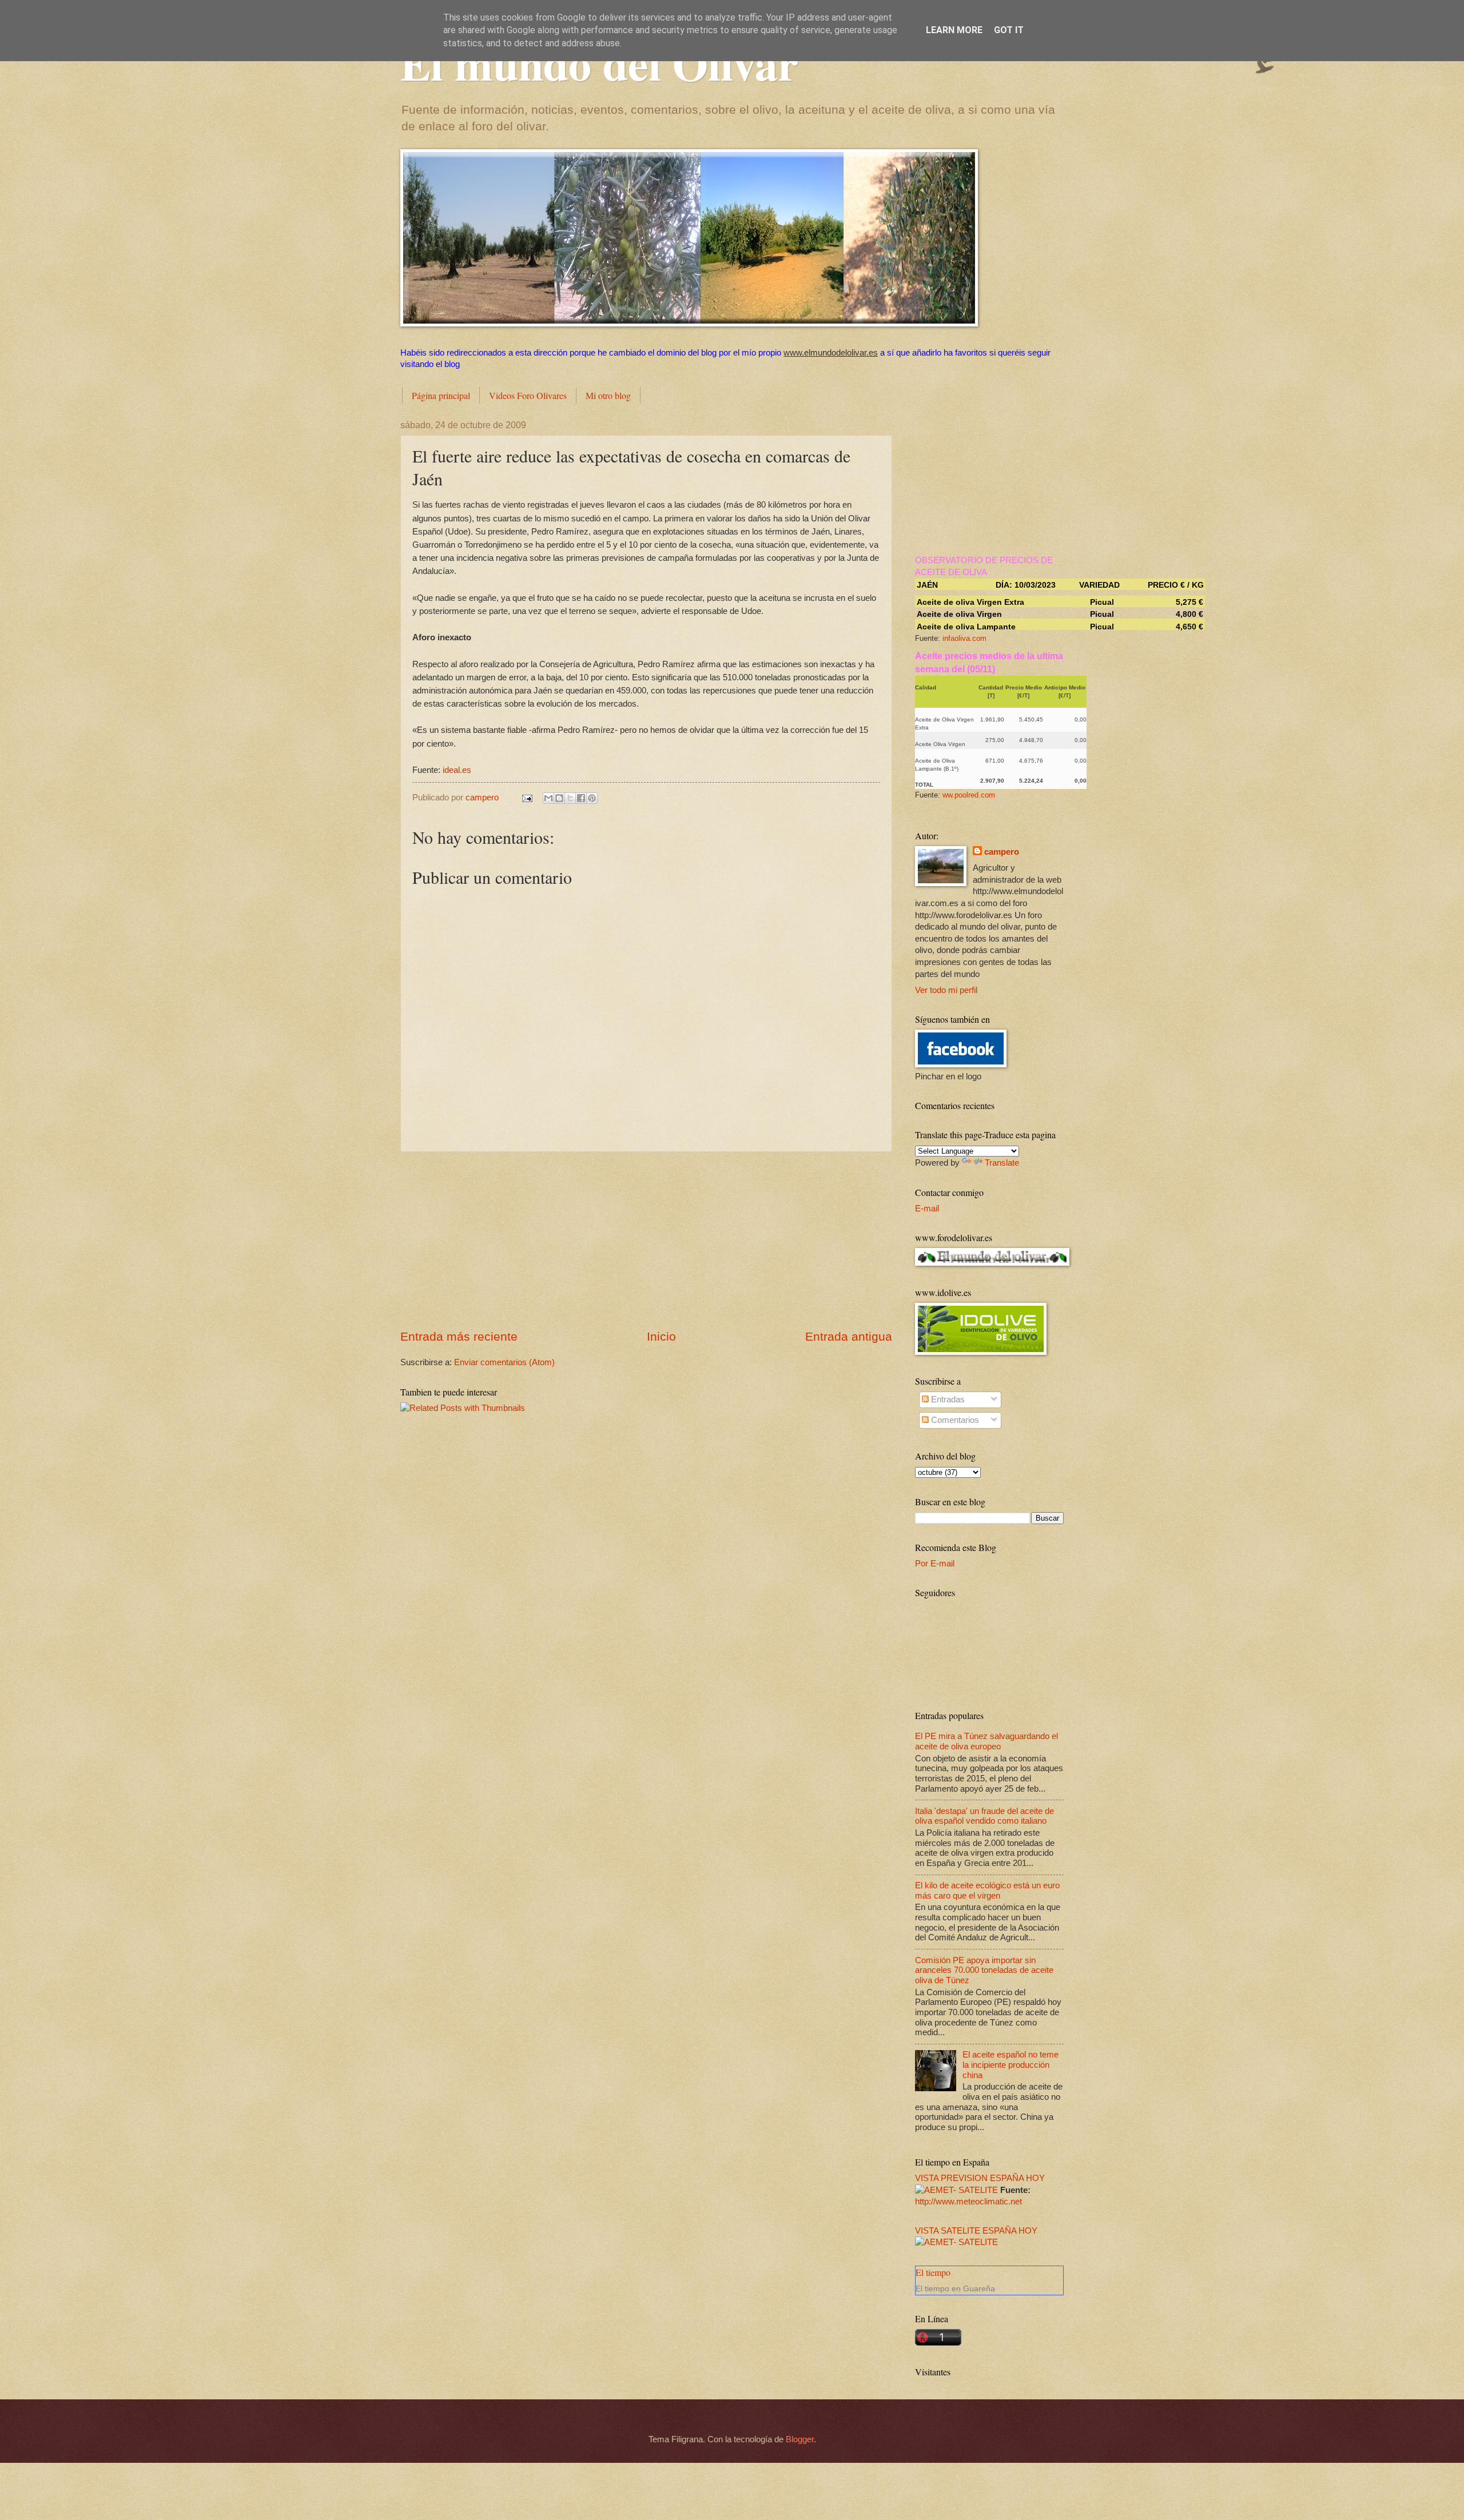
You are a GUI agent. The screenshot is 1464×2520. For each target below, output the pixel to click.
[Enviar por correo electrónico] (548, 798)
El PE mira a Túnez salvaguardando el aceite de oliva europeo (986, 1741)
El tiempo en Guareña (955, 2288)
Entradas (947, 1399)
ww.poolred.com (969, 795)
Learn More (954, 30)
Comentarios (954, 1420)
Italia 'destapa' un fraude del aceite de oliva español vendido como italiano (984, 1816)
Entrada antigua (849, 1336)
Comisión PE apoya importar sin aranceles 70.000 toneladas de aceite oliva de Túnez (984, 1970)
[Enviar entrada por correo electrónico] (526, 798)
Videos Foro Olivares (528, 395)
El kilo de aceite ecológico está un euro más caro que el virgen (987, 1891)
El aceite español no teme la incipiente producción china (1011, 2065)
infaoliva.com (964, 638)
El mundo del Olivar (599, 63)
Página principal (441, 395)
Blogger (800, 2439)
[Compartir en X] (570, 798)
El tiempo (933, 2272)
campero (1002, 852)
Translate (1002, 1163)
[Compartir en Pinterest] (592, 798)
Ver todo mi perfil (946, 990)
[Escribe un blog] (559, 798)
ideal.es (457, 770)
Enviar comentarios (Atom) (504, 1362)
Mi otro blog (608, 395)
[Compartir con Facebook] (581, 798)
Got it (1009, 30)
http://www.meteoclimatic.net (968, 2202)
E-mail (927, 1209)
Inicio (661, 1336)
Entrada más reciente (459, 1336)
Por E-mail (935, 1564)
